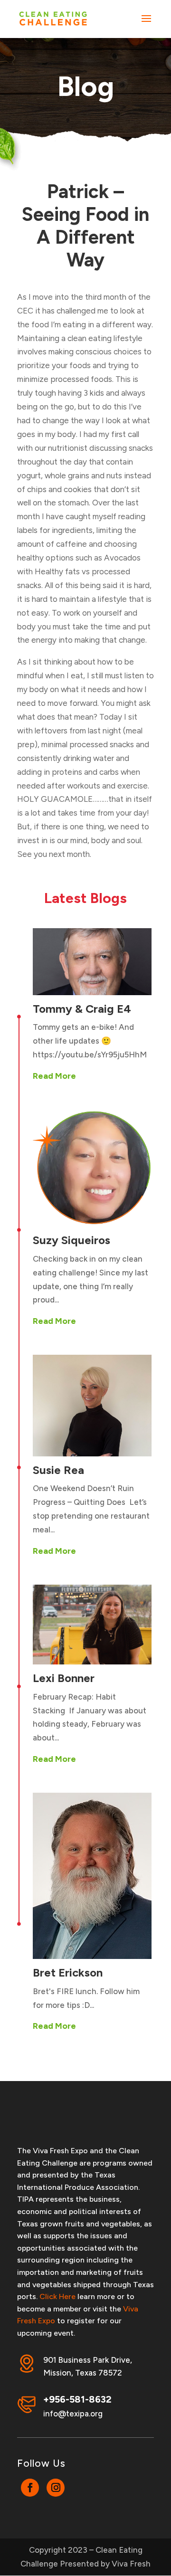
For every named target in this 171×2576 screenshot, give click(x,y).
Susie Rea (58, 1470)
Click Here (57, 2296)
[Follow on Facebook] (30, 2488)
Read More (54, 1076)
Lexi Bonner (64, 1678)
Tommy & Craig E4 (82, 1009)
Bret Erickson (68, 1972)
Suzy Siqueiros (71, 1240)
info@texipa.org (73, 2414)
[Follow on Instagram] (56, 2488)
